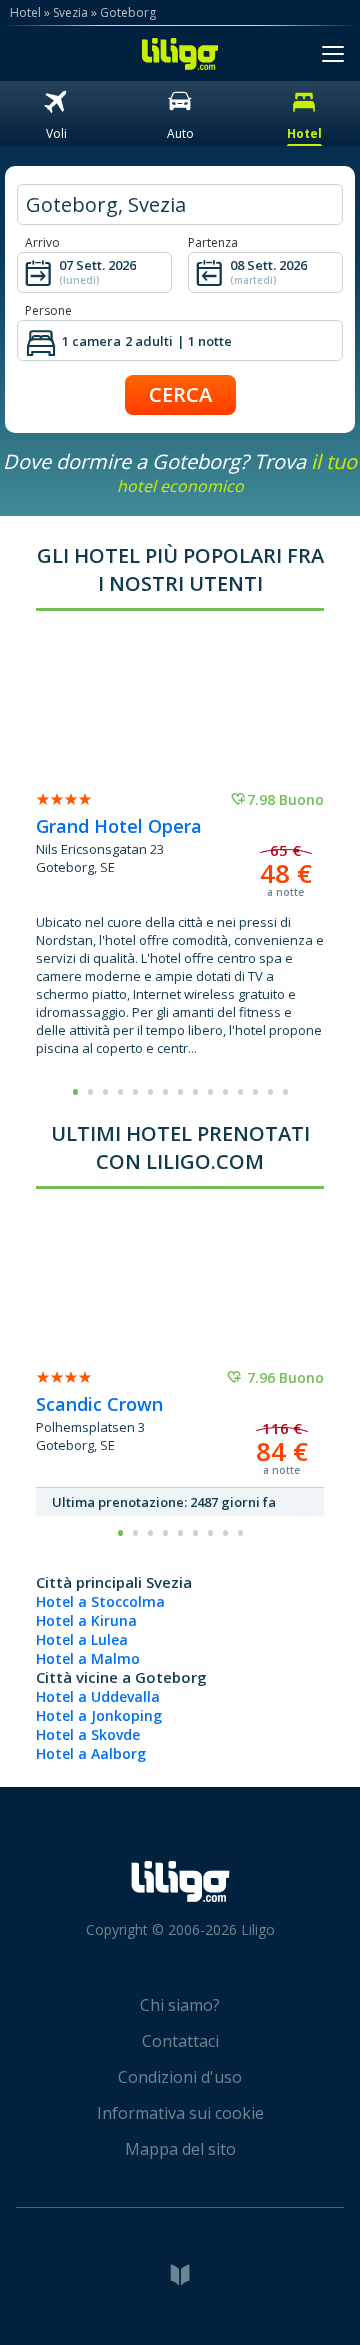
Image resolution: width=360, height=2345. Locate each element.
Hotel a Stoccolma (100, 1601)
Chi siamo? (180, 2005)
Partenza (213, 242)
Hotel (25, 12)
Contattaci (180, 2041)
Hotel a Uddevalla (98, 1696)
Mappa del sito (180, 2149)
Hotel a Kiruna (86, 1620)
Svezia (70, 12)
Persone (48, 310)
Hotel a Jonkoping (99, 1715)
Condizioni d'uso (180, 2077)
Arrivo (42, 242)
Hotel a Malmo (88, 1658)
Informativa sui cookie (180, 2113)
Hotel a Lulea (82, 1639)
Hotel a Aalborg (91, 1753)
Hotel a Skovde (88, 1734)
